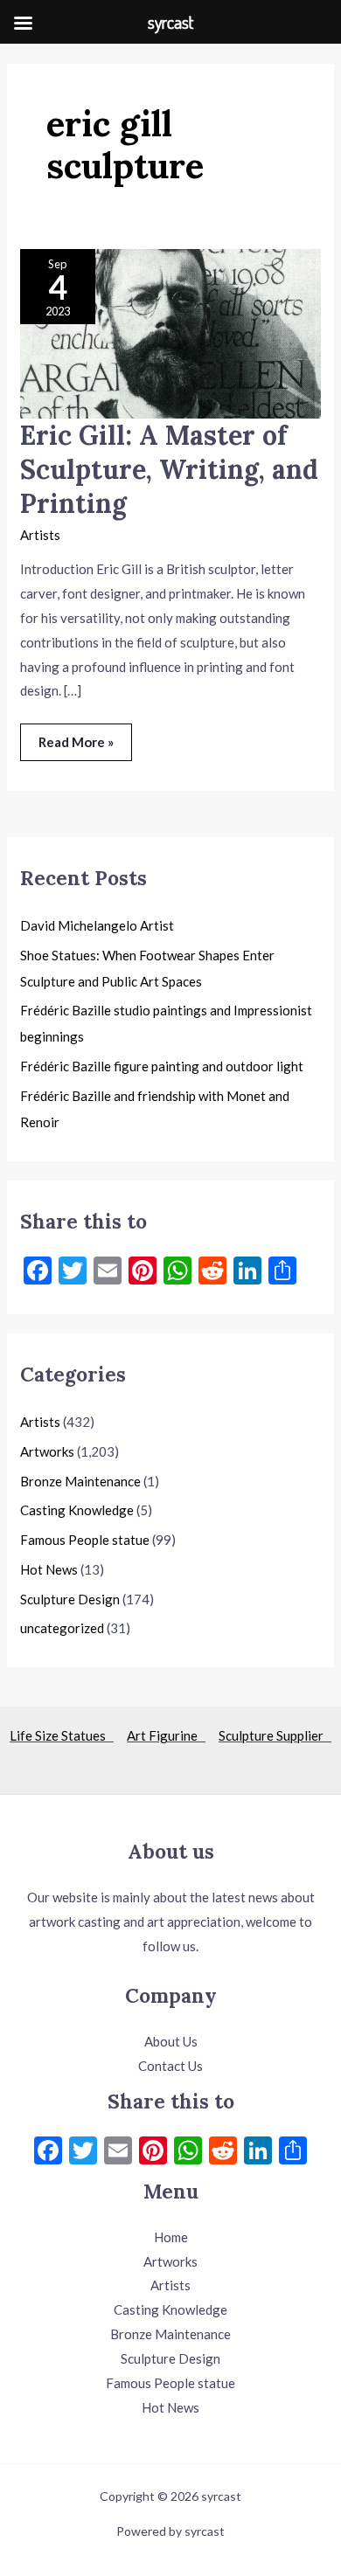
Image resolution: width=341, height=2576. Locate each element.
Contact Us (170, 2066)
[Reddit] (223, 2152)
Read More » (76, 737)
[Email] (118, 2152)
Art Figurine (166, 1735)
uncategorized (62, 1628)
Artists (40, 535)
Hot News (49, 1569)
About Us (171, 2041)
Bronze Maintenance (80, 1481)
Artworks (47, 1451)
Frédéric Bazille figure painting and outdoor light (162, 1066)
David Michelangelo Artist (97, 925)
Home (171, 2237)
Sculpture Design (70, 1599)
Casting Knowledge (77, 1510)
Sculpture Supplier (275, 1735)
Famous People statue (85, 1540)
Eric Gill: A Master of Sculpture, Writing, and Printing (169, 469)
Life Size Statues (62, 1735)
